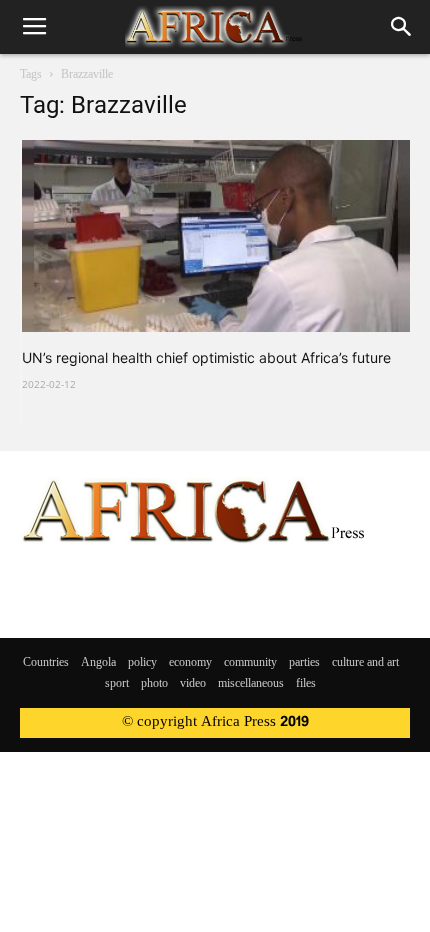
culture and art (365, 663)
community (250, 663)
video (193, 684)
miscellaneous (251, 684)
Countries (46, 663)
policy (142, 663)
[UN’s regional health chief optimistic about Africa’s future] (216, 236)
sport (117, 684)
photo (154, 684)
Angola (98, 663)
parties (304, 663)
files (306, 684)
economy (190, 663)
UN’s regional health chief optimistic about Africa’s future (206, 357)
